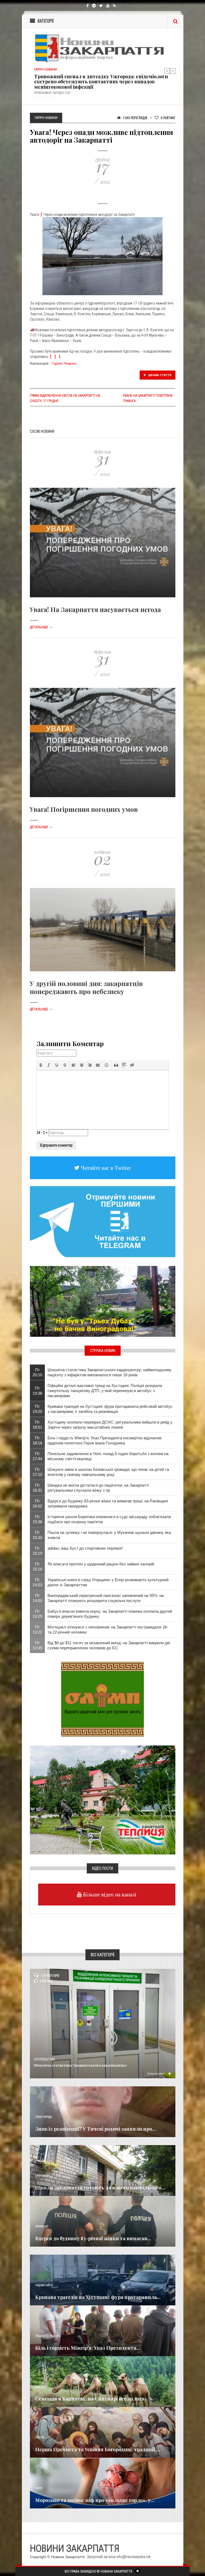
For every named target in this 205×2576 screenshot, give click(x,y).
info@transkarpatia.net (133, 2557)
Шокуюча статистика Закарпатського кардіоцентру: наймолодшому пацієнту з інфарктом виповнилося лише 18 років (109, 1372)
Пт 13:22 (37, 1630)
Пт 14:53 (37, 1582)
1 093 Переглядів (135, 118)
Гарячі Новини (64, 363)
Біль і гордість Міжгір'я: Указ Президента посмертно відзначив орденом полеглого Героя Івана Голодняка (105, 1440)
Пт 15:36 (37, 1519)
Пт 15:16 (37, 1566)
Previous (167, 71)
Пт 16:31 (37, 1488)
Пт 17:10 (37, 1472)
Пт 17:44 (37, 1456)
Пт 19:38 (37, 1391)
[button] (41, 1065)
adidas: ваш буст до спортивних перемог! (85, 1548)
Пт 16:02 (37, 1503)
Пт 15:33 (37, 1535)
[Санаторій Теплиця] (103, 1800)
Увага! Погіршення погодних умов (84, 809)
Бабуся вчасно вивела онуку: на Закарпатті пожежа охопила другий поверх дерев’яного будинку (110, 1614)
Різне (39, 2488)
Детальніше (41, 627)
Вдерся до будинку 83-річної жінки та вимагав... (93, 2238)
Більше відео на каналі (109, 1894)
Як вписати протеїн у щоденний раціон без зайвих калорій (101, 1564)
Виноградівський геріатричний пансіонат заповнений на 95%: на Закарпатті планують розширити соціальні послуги (106, 1598)
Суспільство (44, 2059)
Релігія (40, 2437)
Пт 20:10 (37, 1372)
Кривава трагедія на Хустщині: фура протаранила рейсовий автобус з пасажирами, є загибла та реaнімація (110, 1409)
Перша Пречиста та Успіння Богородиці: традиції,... (98, 2449)
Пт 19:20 (37, 1409)
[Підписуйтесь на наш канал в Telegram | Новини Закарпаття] (103, 1221)
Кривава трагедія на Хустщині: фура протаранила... (98, 2297)
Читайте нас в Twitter (105, 1168)
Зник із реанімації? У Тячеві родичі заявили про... (96, 2129)
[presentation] (41, 1065)
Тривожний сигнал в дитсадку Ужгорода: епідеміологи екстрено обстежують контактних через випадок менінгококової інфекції (101, 82)
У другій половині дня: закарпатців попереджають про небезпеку (86, 987)
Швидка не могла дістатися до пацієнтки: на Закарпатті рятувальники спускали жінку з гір (98, 1488)
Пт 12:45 (37, 1645)
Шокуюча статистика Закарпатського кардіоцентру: (80, 2065)
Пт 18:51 (37, 1425)
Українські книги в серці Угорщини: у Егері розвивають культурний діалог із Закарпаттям (108, 1582)
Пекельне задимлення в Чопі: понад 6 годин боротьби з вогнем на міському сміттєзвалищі (108, 1456)
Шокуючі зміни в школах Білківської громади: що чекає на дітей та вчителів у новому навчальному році (108, 1472)
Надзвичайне (44, 2285)
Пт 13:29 (37, 1614)
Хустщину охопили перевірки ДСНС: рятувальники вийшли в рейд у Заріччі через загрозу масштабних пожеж (110, 1425)
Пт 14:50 (37, 1598)
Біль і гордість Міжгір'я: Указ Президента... (88, 2348)
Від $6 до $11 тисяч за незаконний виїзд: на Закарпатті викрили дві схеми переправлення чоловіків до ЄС (109, 1645)
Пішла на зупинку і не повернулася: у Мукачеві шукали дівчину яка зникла (109, 1535)
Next (173, 71)
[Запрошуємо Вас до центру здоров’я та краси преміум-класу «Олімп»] (102, 1699)
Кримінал (42, 2226)
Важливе (41, 2387)
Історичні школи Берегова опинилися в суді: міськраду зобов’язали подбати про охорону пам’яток (109, 1519)
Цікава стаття (159, 375)
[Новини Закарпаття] (103, 48)
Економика (42, 2176)
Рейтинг (168, 118)
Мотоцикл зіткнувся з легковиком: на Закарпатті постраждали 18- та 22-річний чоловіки (108, 1630)
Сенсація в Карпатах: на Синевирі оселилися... (92, 2399)
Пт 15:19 (37, 1551)
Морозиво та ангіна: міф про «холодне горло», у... (95, 2500)
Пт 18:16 (37, 1440)
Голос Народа (44, 2117)
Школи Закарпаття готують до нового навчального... (100, 2188)
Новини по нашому (48, 2336)
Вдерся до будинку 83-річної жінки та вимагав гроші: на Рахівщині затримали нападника (108, 1503)
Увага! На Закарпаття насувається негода (95, 609)
